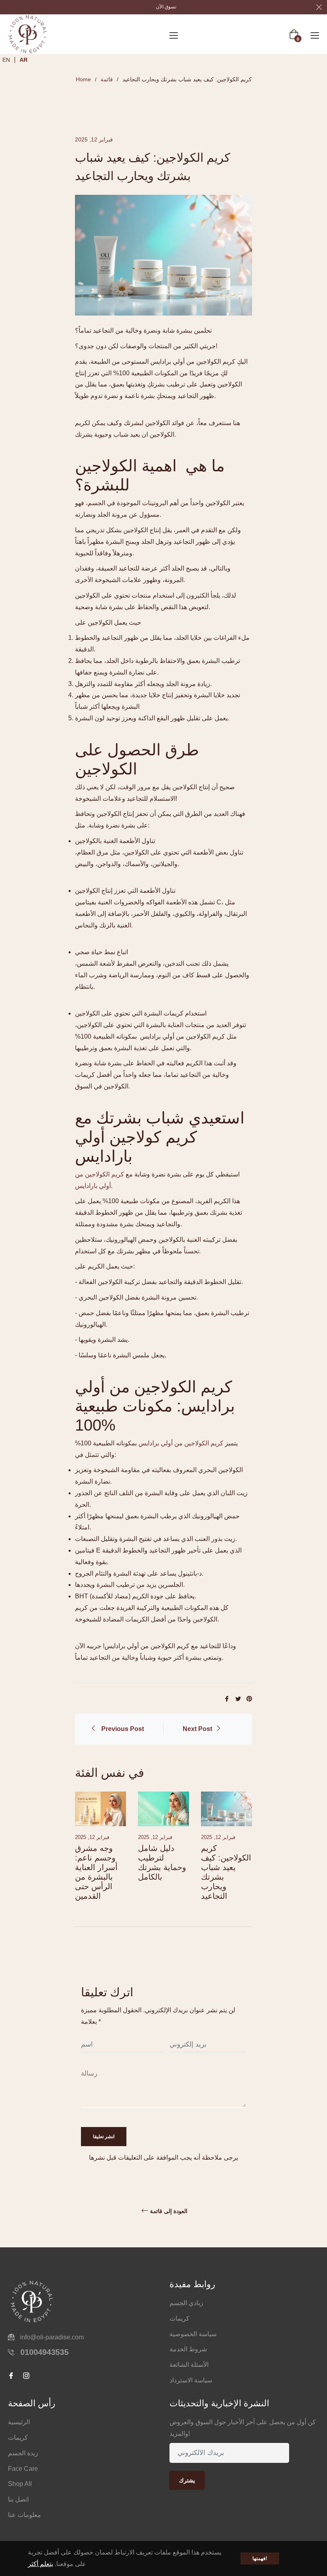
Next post (197, 1729)
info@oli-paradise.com (52, 2337)
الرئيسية (19, 2422)
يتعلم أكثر (40, 2564)
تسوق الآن (166, 7)
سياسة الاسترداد (191, 2380)
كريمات (179, 2318)
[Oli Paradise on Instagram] (197, 2508)
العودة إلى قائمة (169, 2211)
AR (24, 60)
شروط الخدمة (188, 2349)
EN (6, 60)
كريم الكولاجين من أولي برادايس (181, 1443)
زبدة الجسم (23, 2453)
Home (83, 79)
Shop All (20, 2484)
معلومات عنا (25, 2515)
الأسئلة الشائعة (189, 2365)
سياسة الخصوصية (193, 2334)
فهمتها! (260, 2558)
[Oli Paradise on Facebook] (175, 2508)
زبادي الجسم (186, 2303)
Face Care (23, 2469)
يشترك (187, 2480)
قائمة (107, 79)
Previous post (123, 1729)
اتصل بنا (18, 2499)
